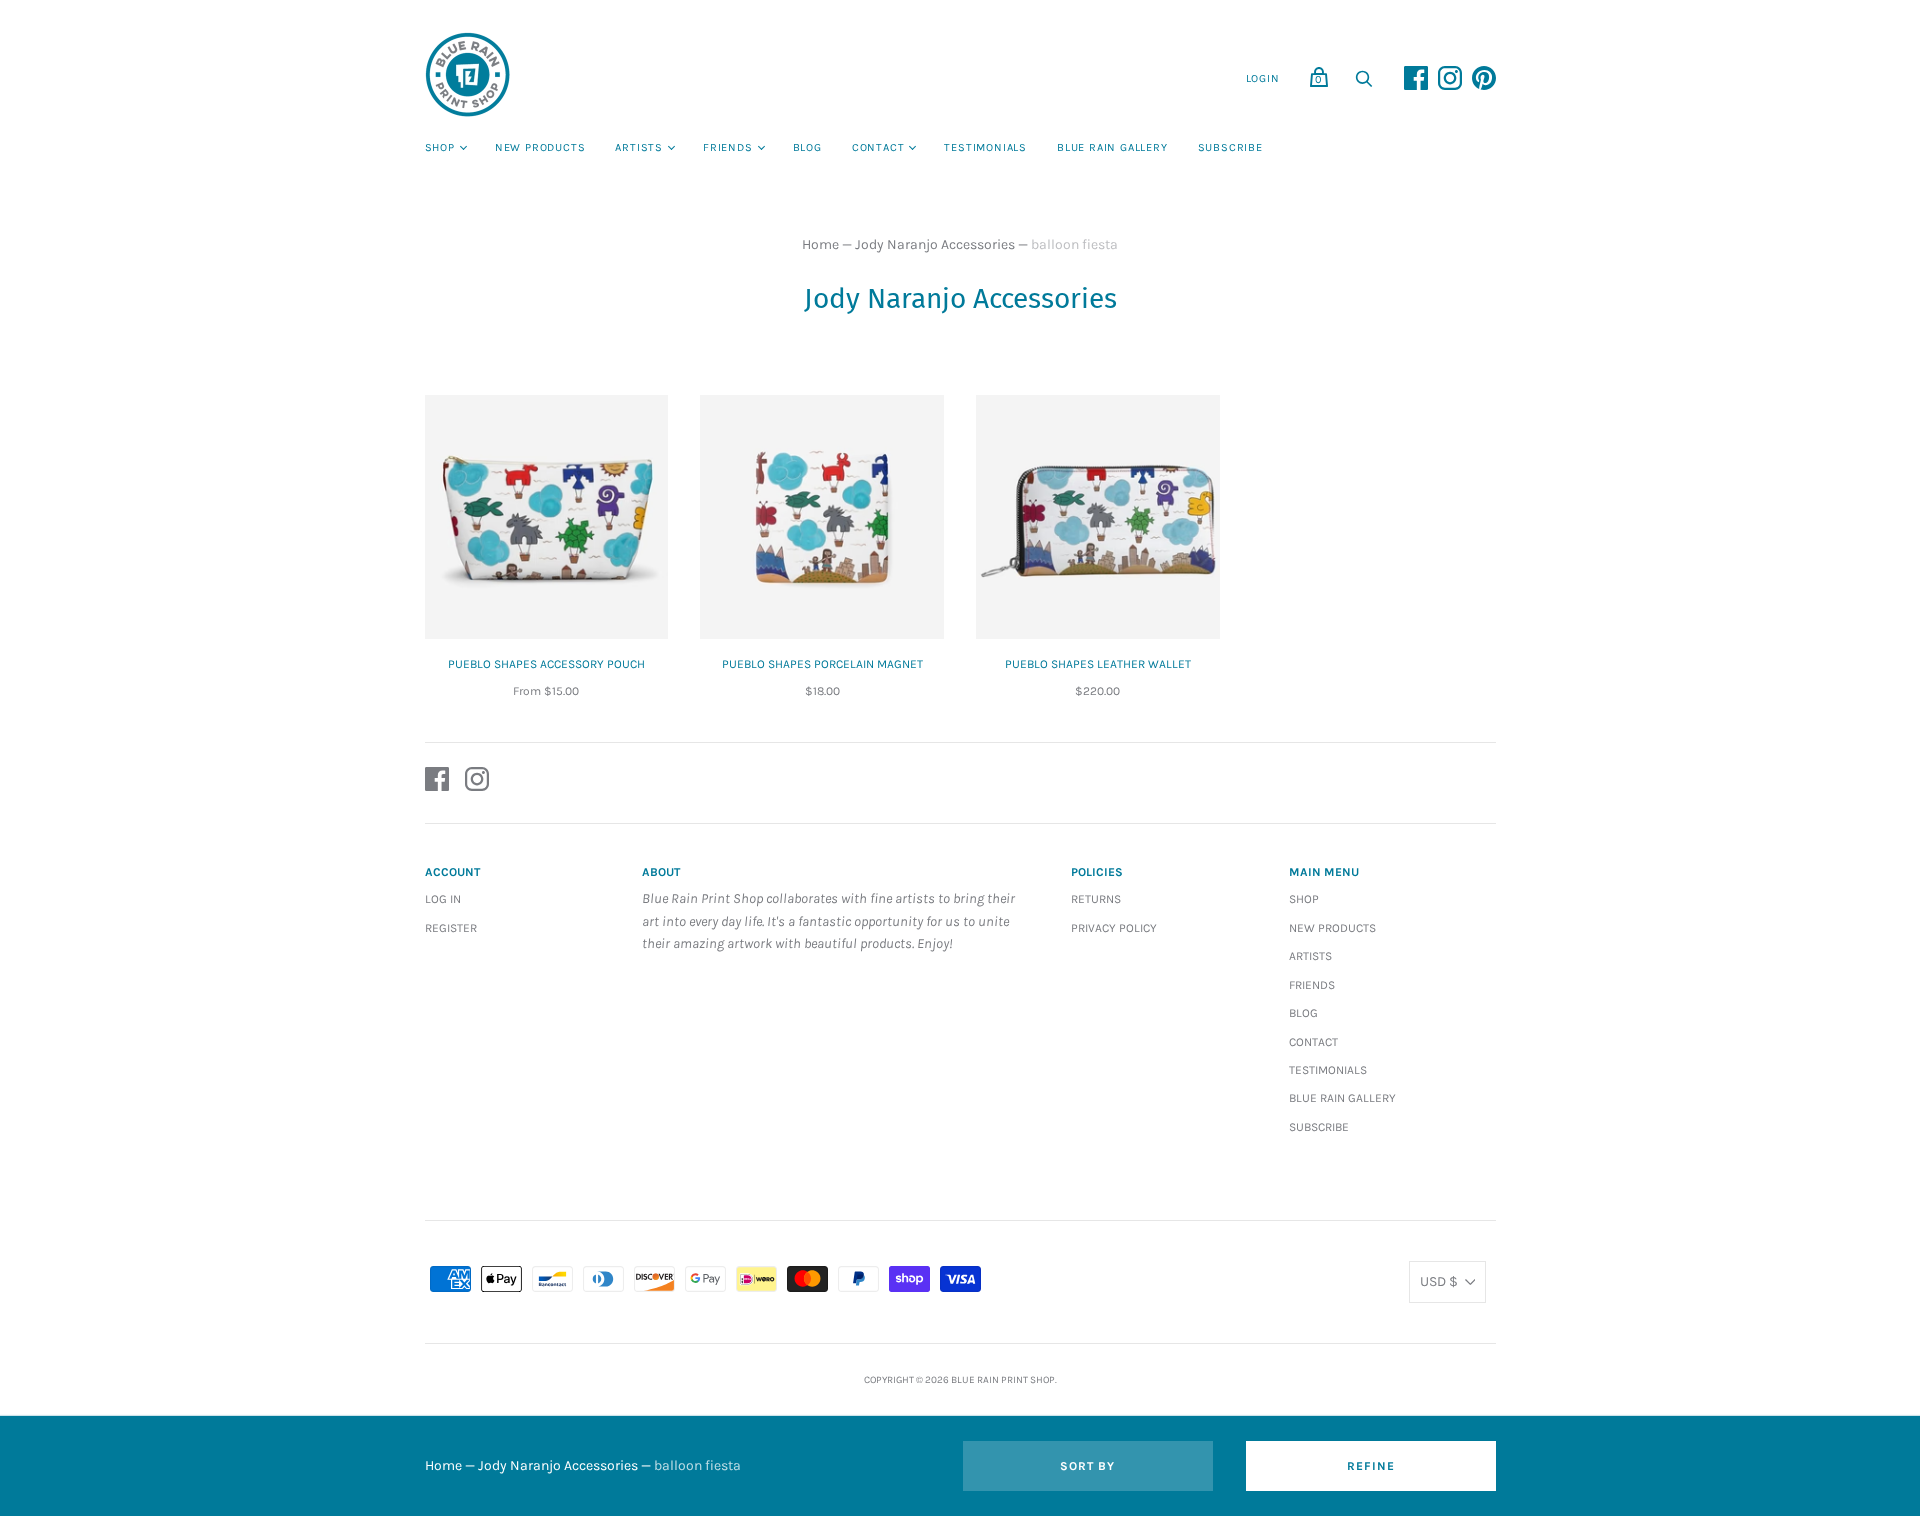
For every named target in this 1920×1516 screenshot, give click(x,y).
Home (820, 244)
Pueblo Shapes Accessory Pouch (546, 664)
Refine (1371, 1466)
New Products (540, 147)
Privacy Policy (1114, 928)
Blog (807, 147)
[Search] (1364, 84)
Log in (443, 899)
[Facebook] (437, 782)
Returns (1096, 899)
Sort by (1087, 1466)
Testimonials (985, 147)
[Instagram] (477, 782)
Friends (728, 147)
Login (1263, 78)
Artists (639, 147)
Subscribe (1230, 147)
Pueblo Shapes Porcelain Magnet (822, 664)
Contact (878, 147)
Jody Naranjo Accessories (935, 244)
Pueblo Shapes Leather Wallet (1098, 664)
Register (451, 928)
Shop (440, 147)
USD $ (1439, 1281)
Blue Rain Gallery (1112, 147)
